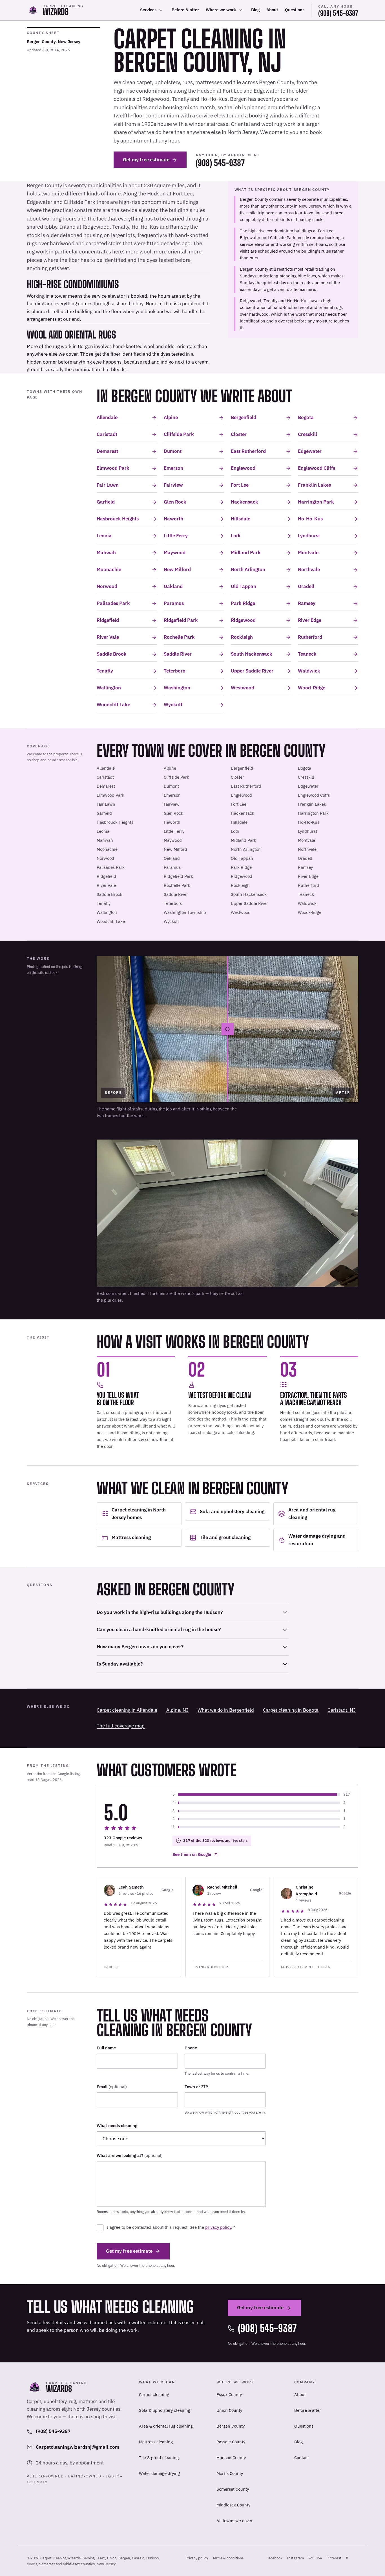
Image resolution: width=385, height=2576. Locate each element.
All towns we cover (234, 2521)
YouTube (315, 2560)
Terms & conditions (228, 2558)
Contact (302, 2458)
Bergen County (231, 2426)
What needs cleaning (117, 2126)
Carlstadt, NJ (342, 1710)
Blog (255, 10)
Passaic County (231, 2442)
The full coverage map (121, 1726)
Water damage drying (159, 2473)
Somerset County (233, 2489)
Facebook (275, 2560)
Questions (295, 10)
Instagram (295, 2560)
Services (148, 10)
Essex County (229, 2394)
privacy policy (218, 2227)
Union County (229, 2410)
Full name (106, 2048)
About (272, 10)
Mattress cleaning (156, 2442)
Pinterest (334, 2560)
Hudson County (231, 2458)
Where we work (221, 10)
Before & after (185, 10)
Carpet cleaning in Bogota (291, 1710)
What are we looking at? (130, 2155)
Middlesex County (233, 2505)
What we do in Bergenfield (226, 1710)
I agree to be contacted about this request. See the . (171, 2227)
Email (112, 2087)
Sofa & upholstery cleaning (165, 2410)
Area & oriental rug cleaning (166, 2426)
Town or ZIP (196, 2087)
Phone (191, 2048)
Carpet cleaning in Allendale (127, 1710)
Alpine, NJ (177, 1710)
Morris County (230, 2473)
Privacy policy (197, 2558)
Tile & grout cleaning (159, 2458)
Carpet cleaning (154, 2394)
